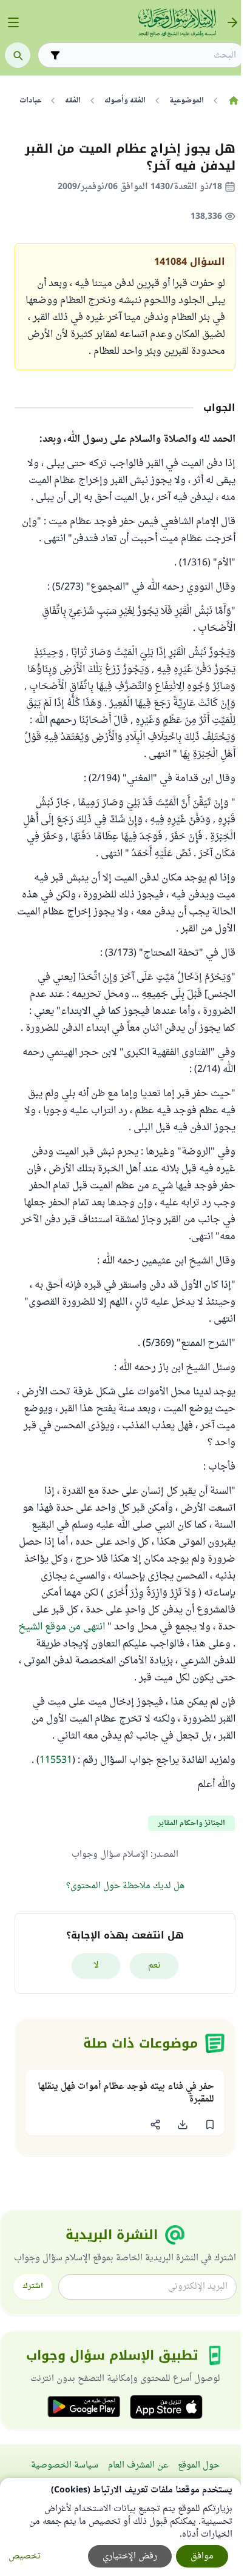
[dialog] (120, 2527)
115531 (56, 1760)
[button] (210, 2125)
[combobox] (150, 55)
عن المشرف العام (138, 2465)
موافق (202, 2556)
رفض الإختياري (130, 2556)
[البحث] (18, 55)
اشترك (33, 2286)
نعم (154, 1965)
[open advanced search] (55, 55)
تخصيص (25, 2556)
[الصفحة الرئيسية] (233, 101)
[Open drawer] (13, 22)
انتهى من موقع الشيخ (62, 1627)
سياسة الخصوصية (65, 2465)
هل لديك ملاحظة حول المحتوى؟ (125, 1886)
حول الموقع (199, 2465)
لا (96, 1965)
